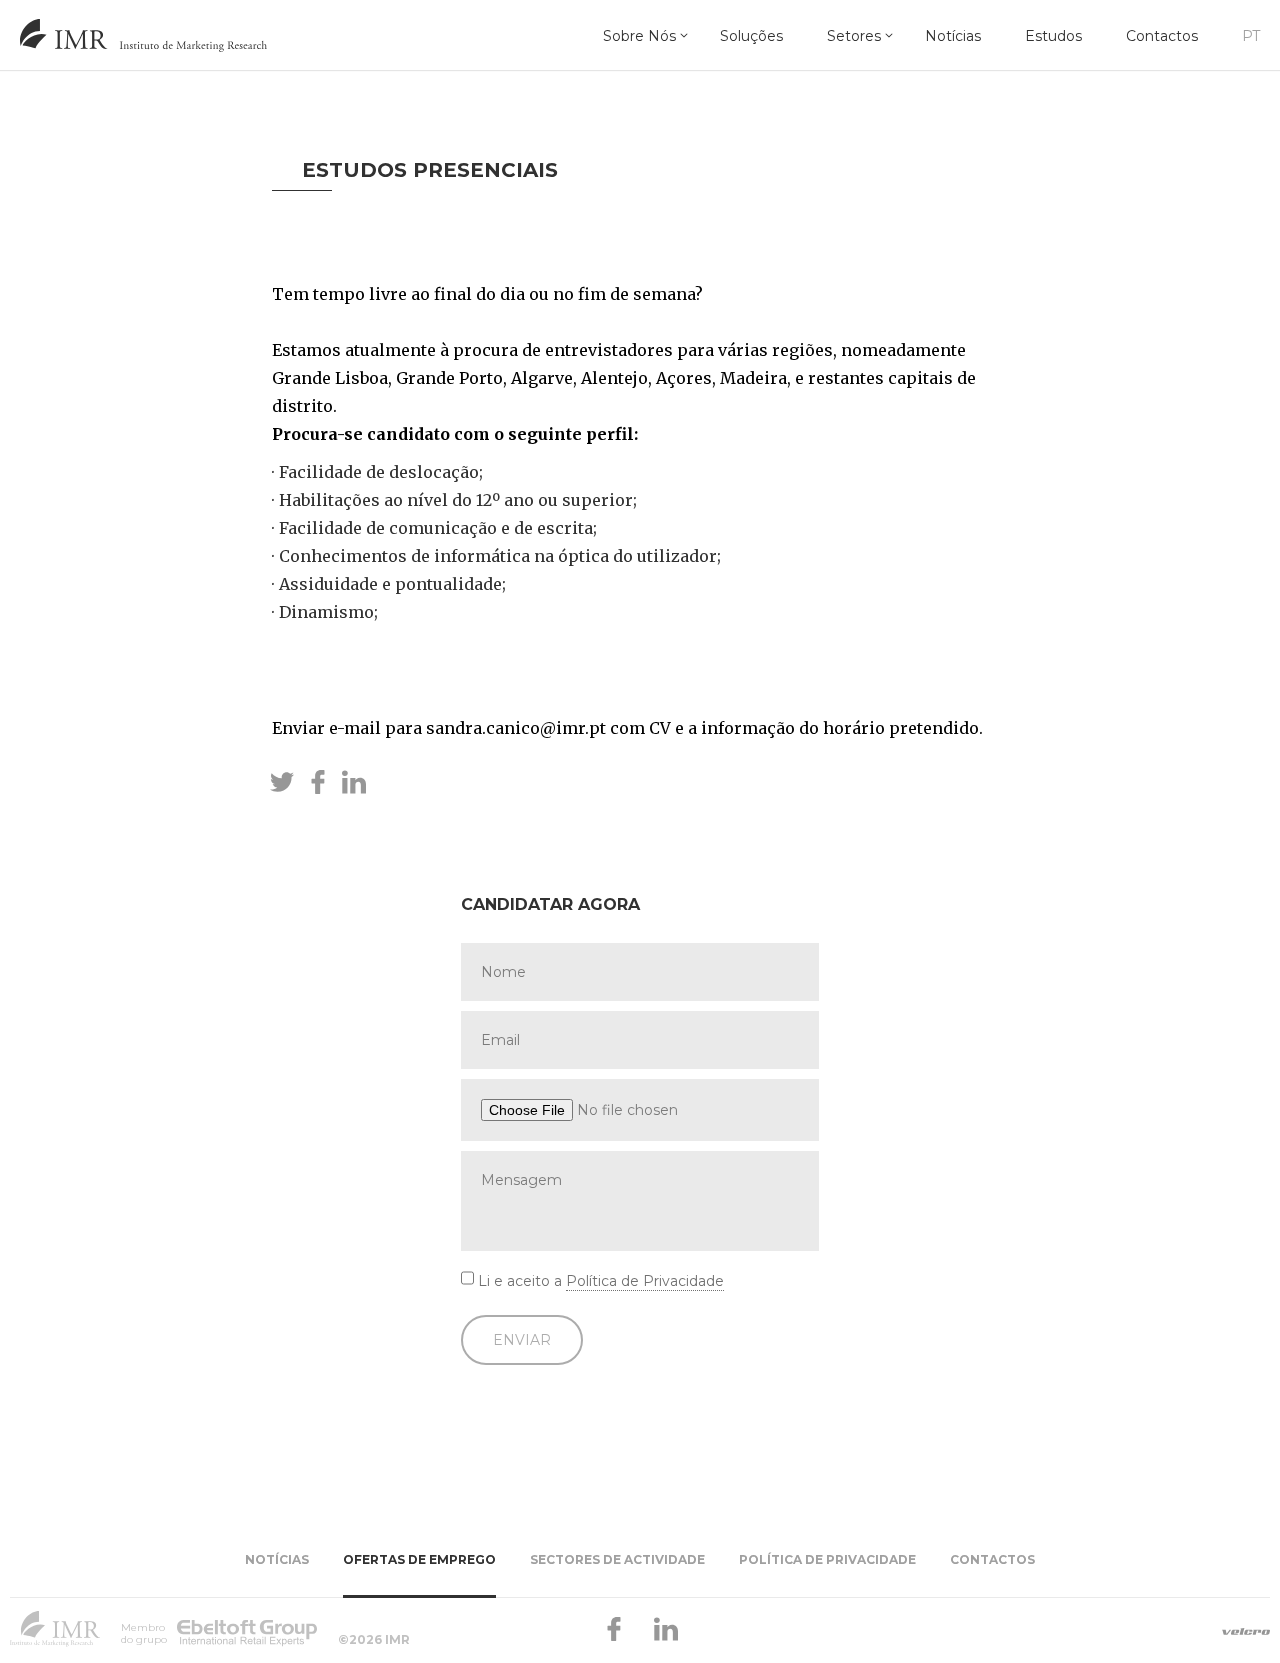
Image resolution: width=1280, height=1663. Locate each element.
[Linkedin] (666, 1628)
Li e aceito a (601, 1281)
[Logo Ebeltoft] (246, 1628)
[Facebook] (614, 1628)
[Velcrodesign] (1246, 1631)
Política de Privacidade (645, 1281)
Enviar (522, 1340)
